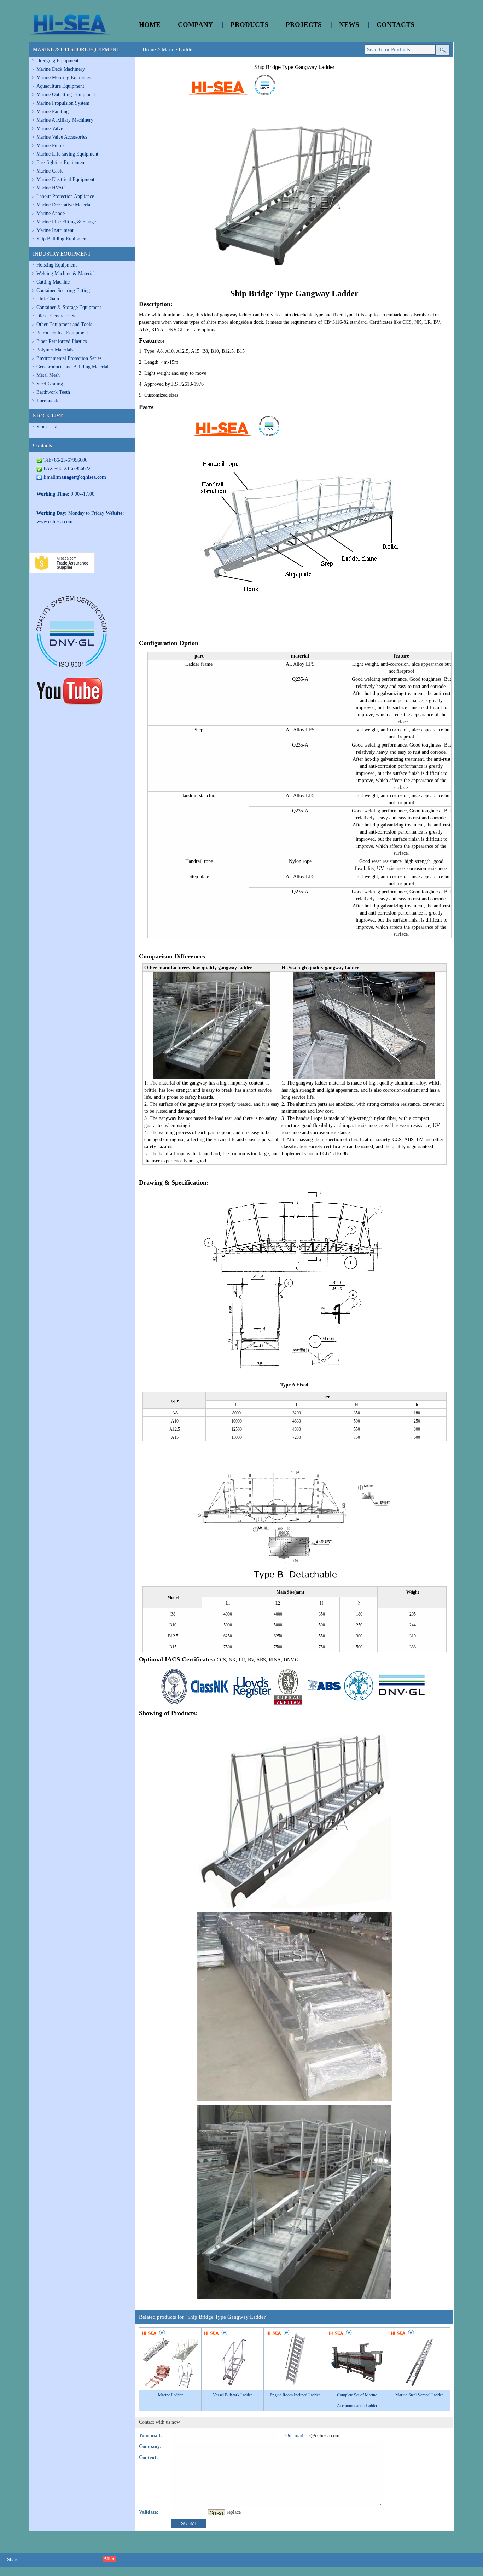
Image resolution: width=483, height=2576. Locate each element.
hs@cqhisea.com (323, 2435)
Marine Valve (50, 128)
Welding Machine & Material (66, 273)
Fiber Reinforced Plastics (62, 341)
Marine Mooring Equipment (65, 78)
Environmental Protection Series (69, 358)
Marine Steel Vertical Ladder (419, 2395)
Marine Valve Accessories (62, 137)
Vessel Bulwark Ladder (232, 2395)
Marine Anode (51, 213)
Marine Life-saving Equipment (67, 154)
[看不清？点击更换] (216, 2513)
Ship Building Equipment (62, 239)
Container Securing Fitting (63, 290)
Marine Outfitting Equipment (66, 95)
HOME (150, 25)
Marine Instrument (55, 230)
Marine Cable (50, 171)
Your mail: (150, 2435)
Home (149, 49)
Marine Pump (50, 145)
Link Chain (48, 299)
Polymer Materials (55, 350)
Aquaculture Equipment (60, 86)
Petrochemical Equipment (62, 333)
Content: (149, 2457)
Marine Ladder (178, 49)
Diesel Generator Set (57, 316)
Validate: (149, 2512)
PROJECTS (304, 25)
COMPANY (196, 25)
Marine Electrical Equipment (65, 179)
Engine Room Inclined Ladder (295, 2395)
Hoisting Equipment (57, 265)
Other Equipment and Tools (64, 324)
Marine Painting (53, 112)
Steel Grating (50, 384)
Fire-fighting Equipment (61, 162)
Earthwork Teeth (53, 392)
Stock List (47, 427)
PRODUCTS (249, 25)
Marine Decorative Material (64, 205)
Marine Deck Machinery (61, 69)
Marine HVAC (51, 188)
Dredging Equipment (57, 61)
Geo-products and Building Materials (73, 367)
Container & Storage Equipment (69, 307)
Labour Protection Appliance (65, 196)
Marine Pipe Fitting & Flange (66, 222)
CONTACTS (395, 25)
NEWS (349, 25)
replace (234, 2512)
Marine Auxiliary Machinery (65, 120)
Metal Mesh (48, 375)
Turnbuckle (48, 401)
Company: (150, 2446)
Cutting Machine (53, 282)
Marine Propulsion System (63, 103)
